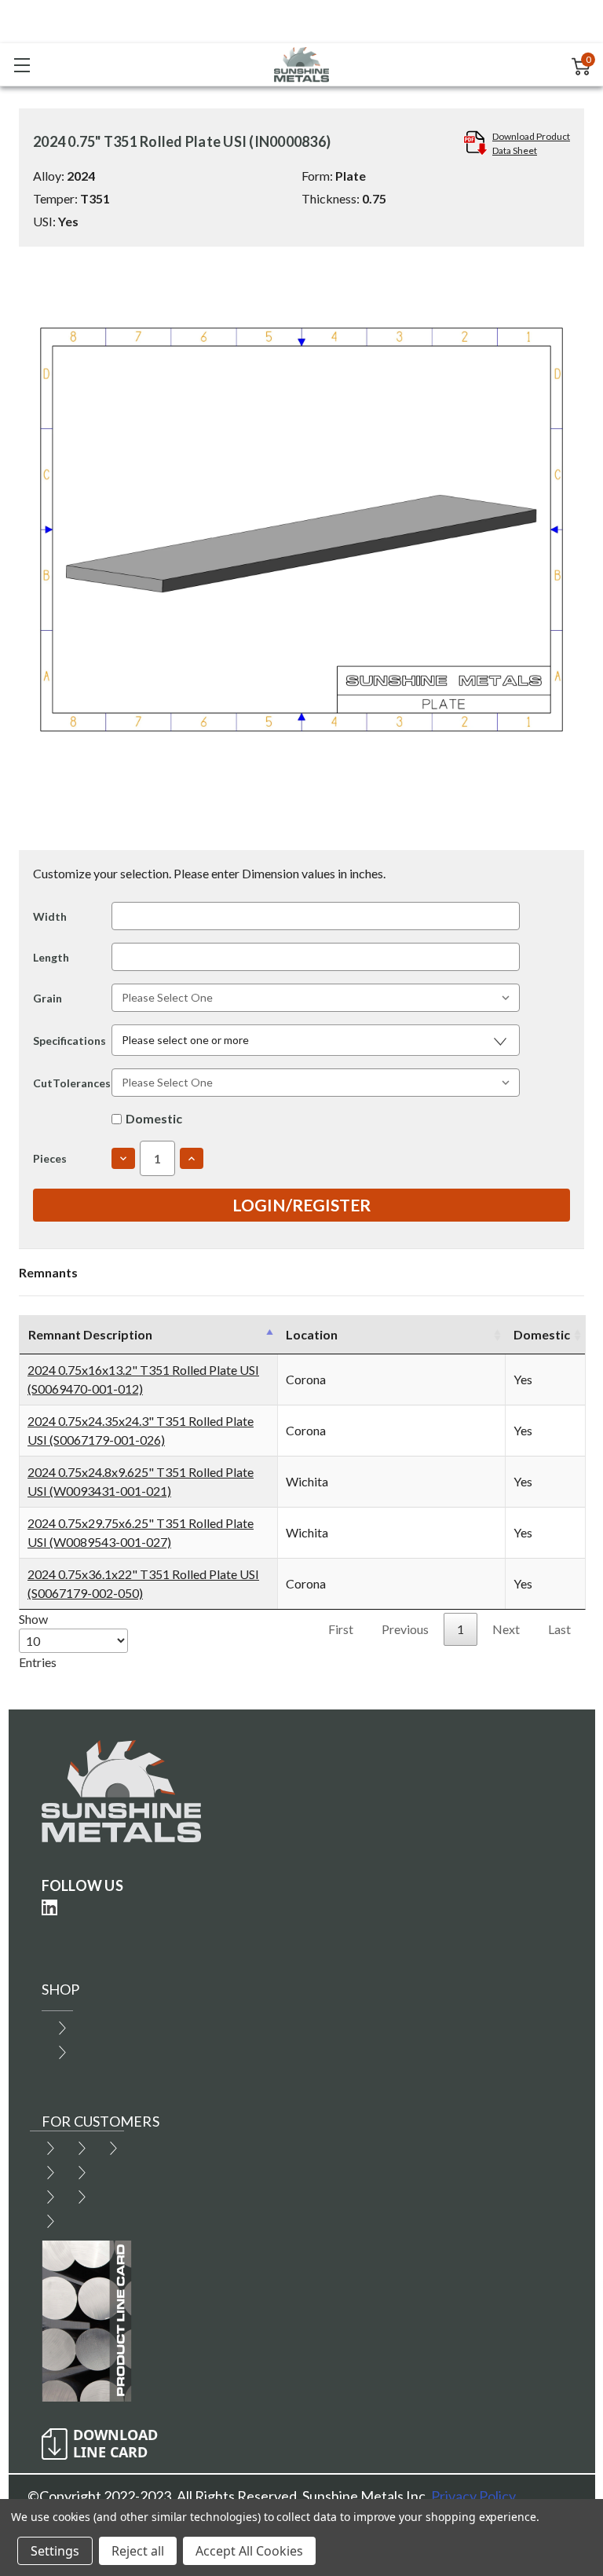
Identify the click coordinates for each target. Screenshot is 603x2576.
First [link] (341, 1629)
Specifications (69, 1041)
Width (50, 916)
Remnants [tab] (48, 1272)
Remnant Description (90, 1334)
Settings (55, 2551)
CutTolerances (72, 1083)
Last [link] (559, 1629)
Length (51, 957)
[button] (316, 1040)
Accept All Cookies (249, 2551)
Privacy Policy (473, 2496)
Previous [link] (405, 1629)
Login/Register (301, 1205)
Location (312, 1334)
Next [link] (506, 1629)
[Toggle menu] (22, 65)
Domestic (154, 1118)
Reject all (138, 2551)
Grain (48, 998)
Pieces (50, 1158)
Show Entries (38, 1640)
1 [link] (460, 1629)
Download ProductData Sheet (531, 143)
